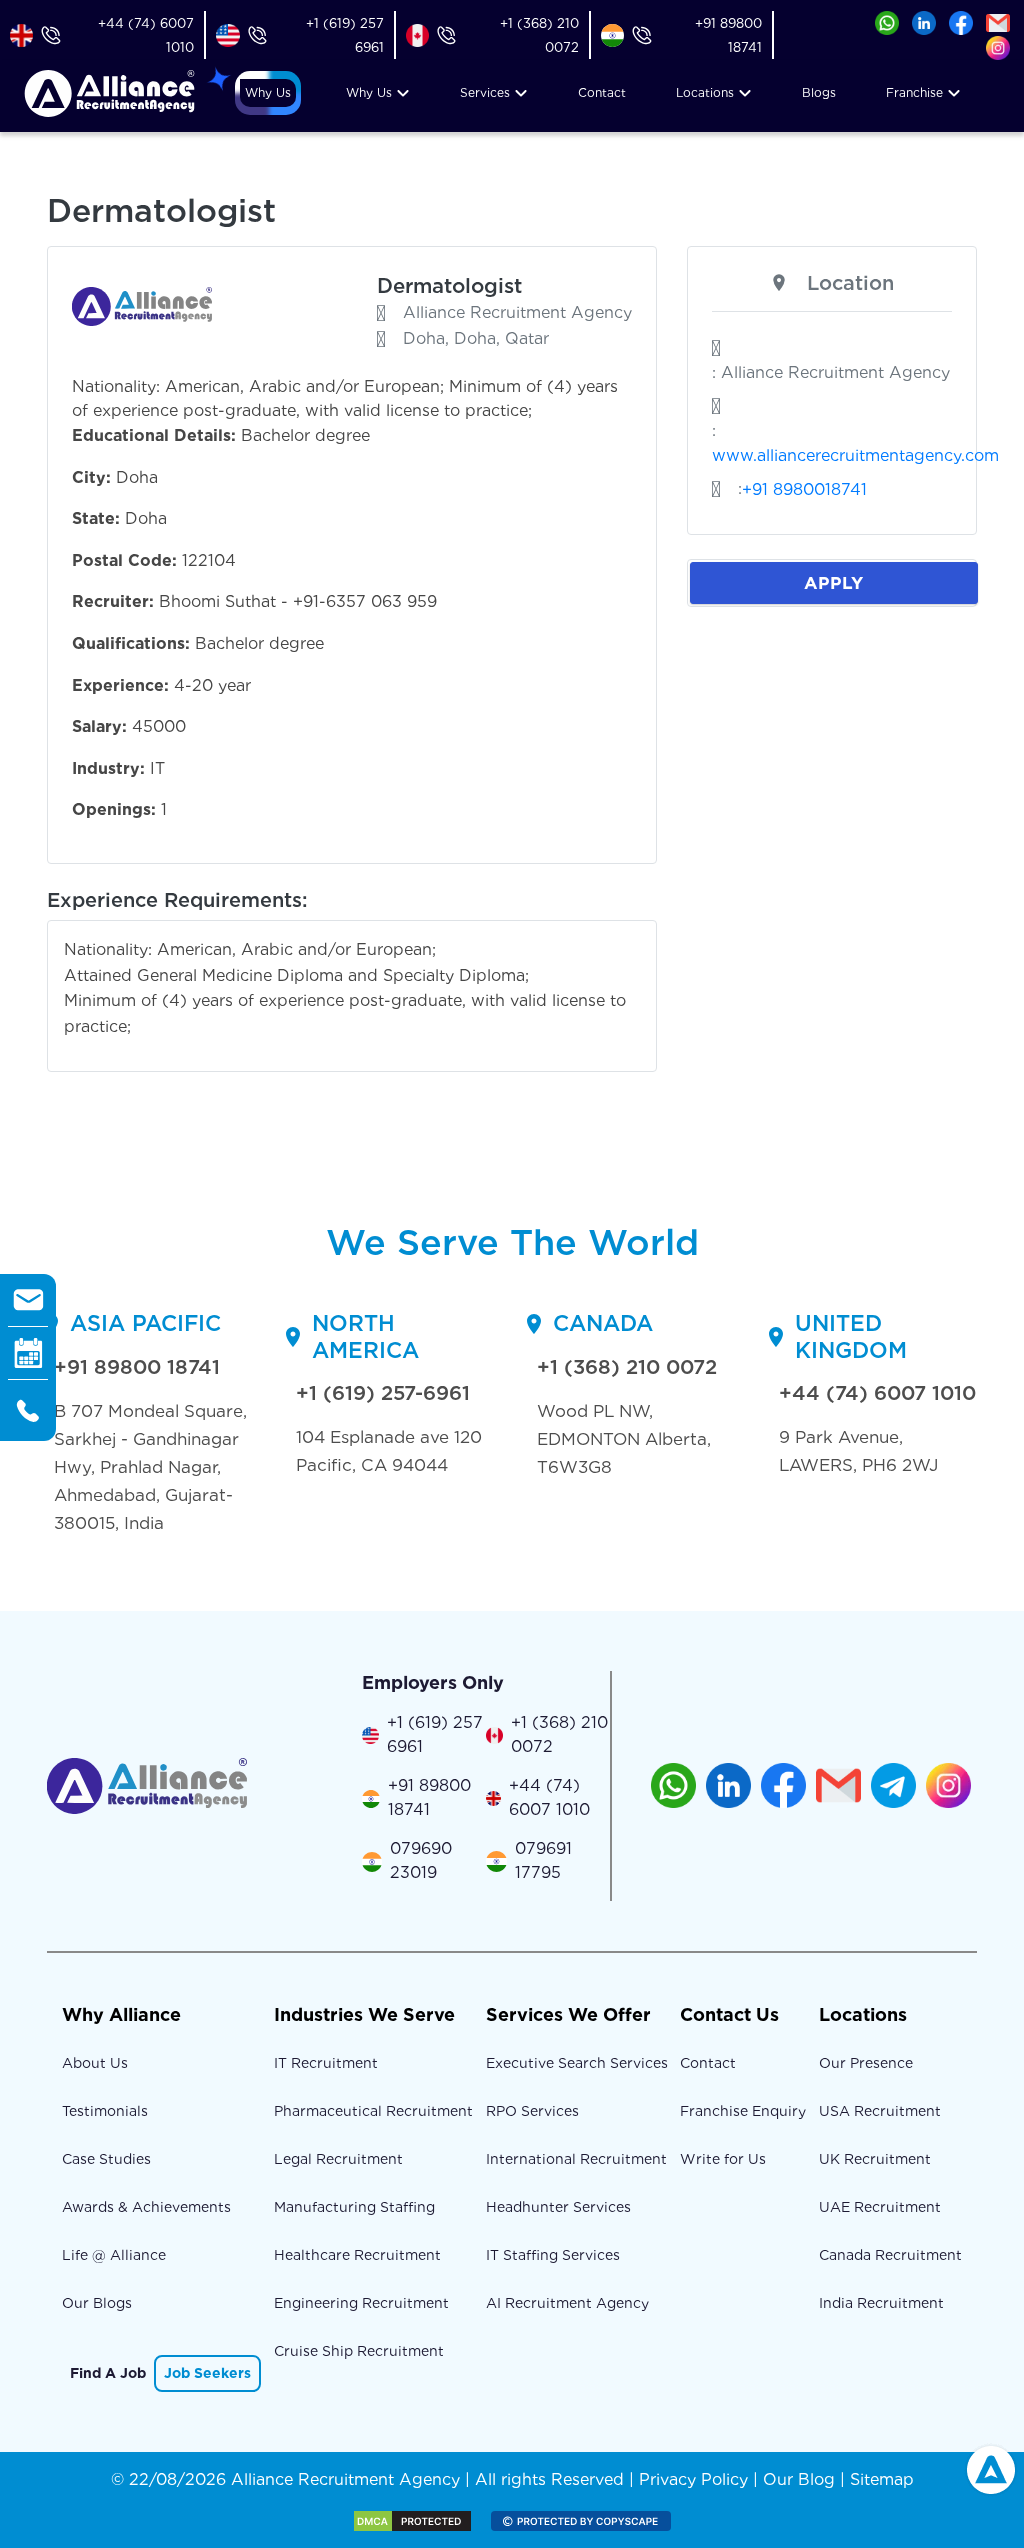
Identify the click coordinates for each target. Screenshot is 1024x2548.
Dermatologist (449, 285)
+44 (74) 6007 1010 (877, 1393)
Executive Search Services (577, 2063)
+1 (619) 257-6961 (383, 1393)
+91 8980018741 (804, 489)
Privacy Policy (693, 2479)
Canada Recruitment (890, 2255)
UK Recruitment (875, 2159)
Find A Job (108, 2373)
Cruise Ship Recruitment (359, 2351)
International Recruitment (576, 2159)
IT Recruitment (326, 2063)
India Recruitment (881, 2303)
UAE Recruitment (880, 2207)
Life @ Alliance (114, 2255)
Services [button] (485, 92)
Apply (833, 582)
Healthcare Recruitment (357, 2255)
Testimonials (105, 2111)
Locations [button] (705, 92)
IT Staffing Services (553, 2255)
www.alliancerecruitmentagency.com (855, 455)
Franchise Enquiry (743, 2111)
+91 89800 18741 (137, 1367)
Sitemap (882, 2479)
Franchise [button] (914, 92)
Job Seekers (207, 2373)
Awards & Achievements (146, 2207)
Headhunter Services (558, 2207)
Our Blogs (97, 2303)
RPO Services (532, 2111)
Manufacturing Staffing (354, 2207)
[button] (268, 93)
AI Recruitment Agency (567, 2303)
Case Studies (106, 2159)
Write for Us (723, 2159)
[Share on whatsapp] (887, 21)
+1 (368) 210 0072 (627, 1367)
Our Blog (799, 2479)
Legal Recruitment (338, 2159)
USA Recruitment (880, 2111)
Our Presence (866, 2063)
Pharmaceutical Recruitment (373, 2111)
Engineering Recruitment (361, 2303)
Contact (602, 92)
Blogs (819, 92)
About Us (95, 2063)
